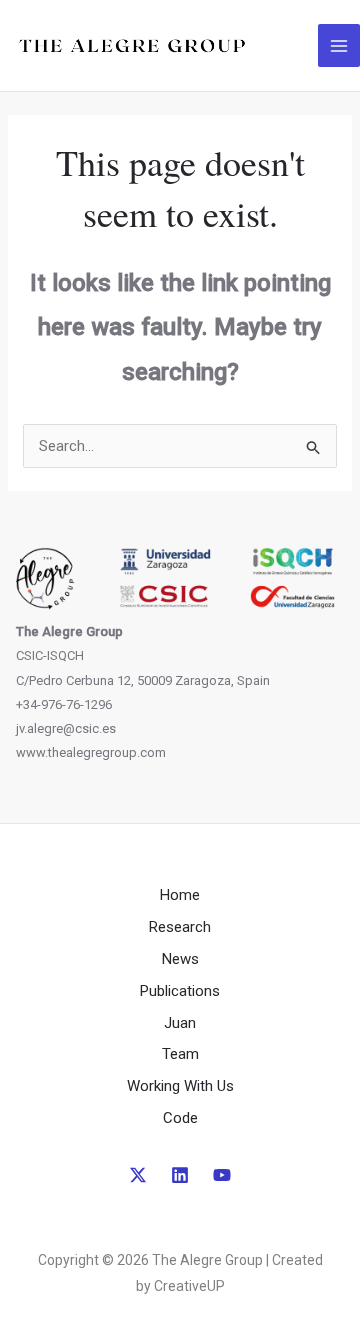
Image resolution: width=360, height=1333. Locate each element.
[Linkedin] (180, 1175)
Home (180, 895)
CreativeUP (189, 1286)
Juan (180, 1023)
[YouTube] (222, 1175)
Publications (180, 991)
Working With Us (180, 1086)
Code (180, 1118)
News (180, 959)
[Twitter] (138, 1175)
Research (180, 927)
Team (180, 1054)
